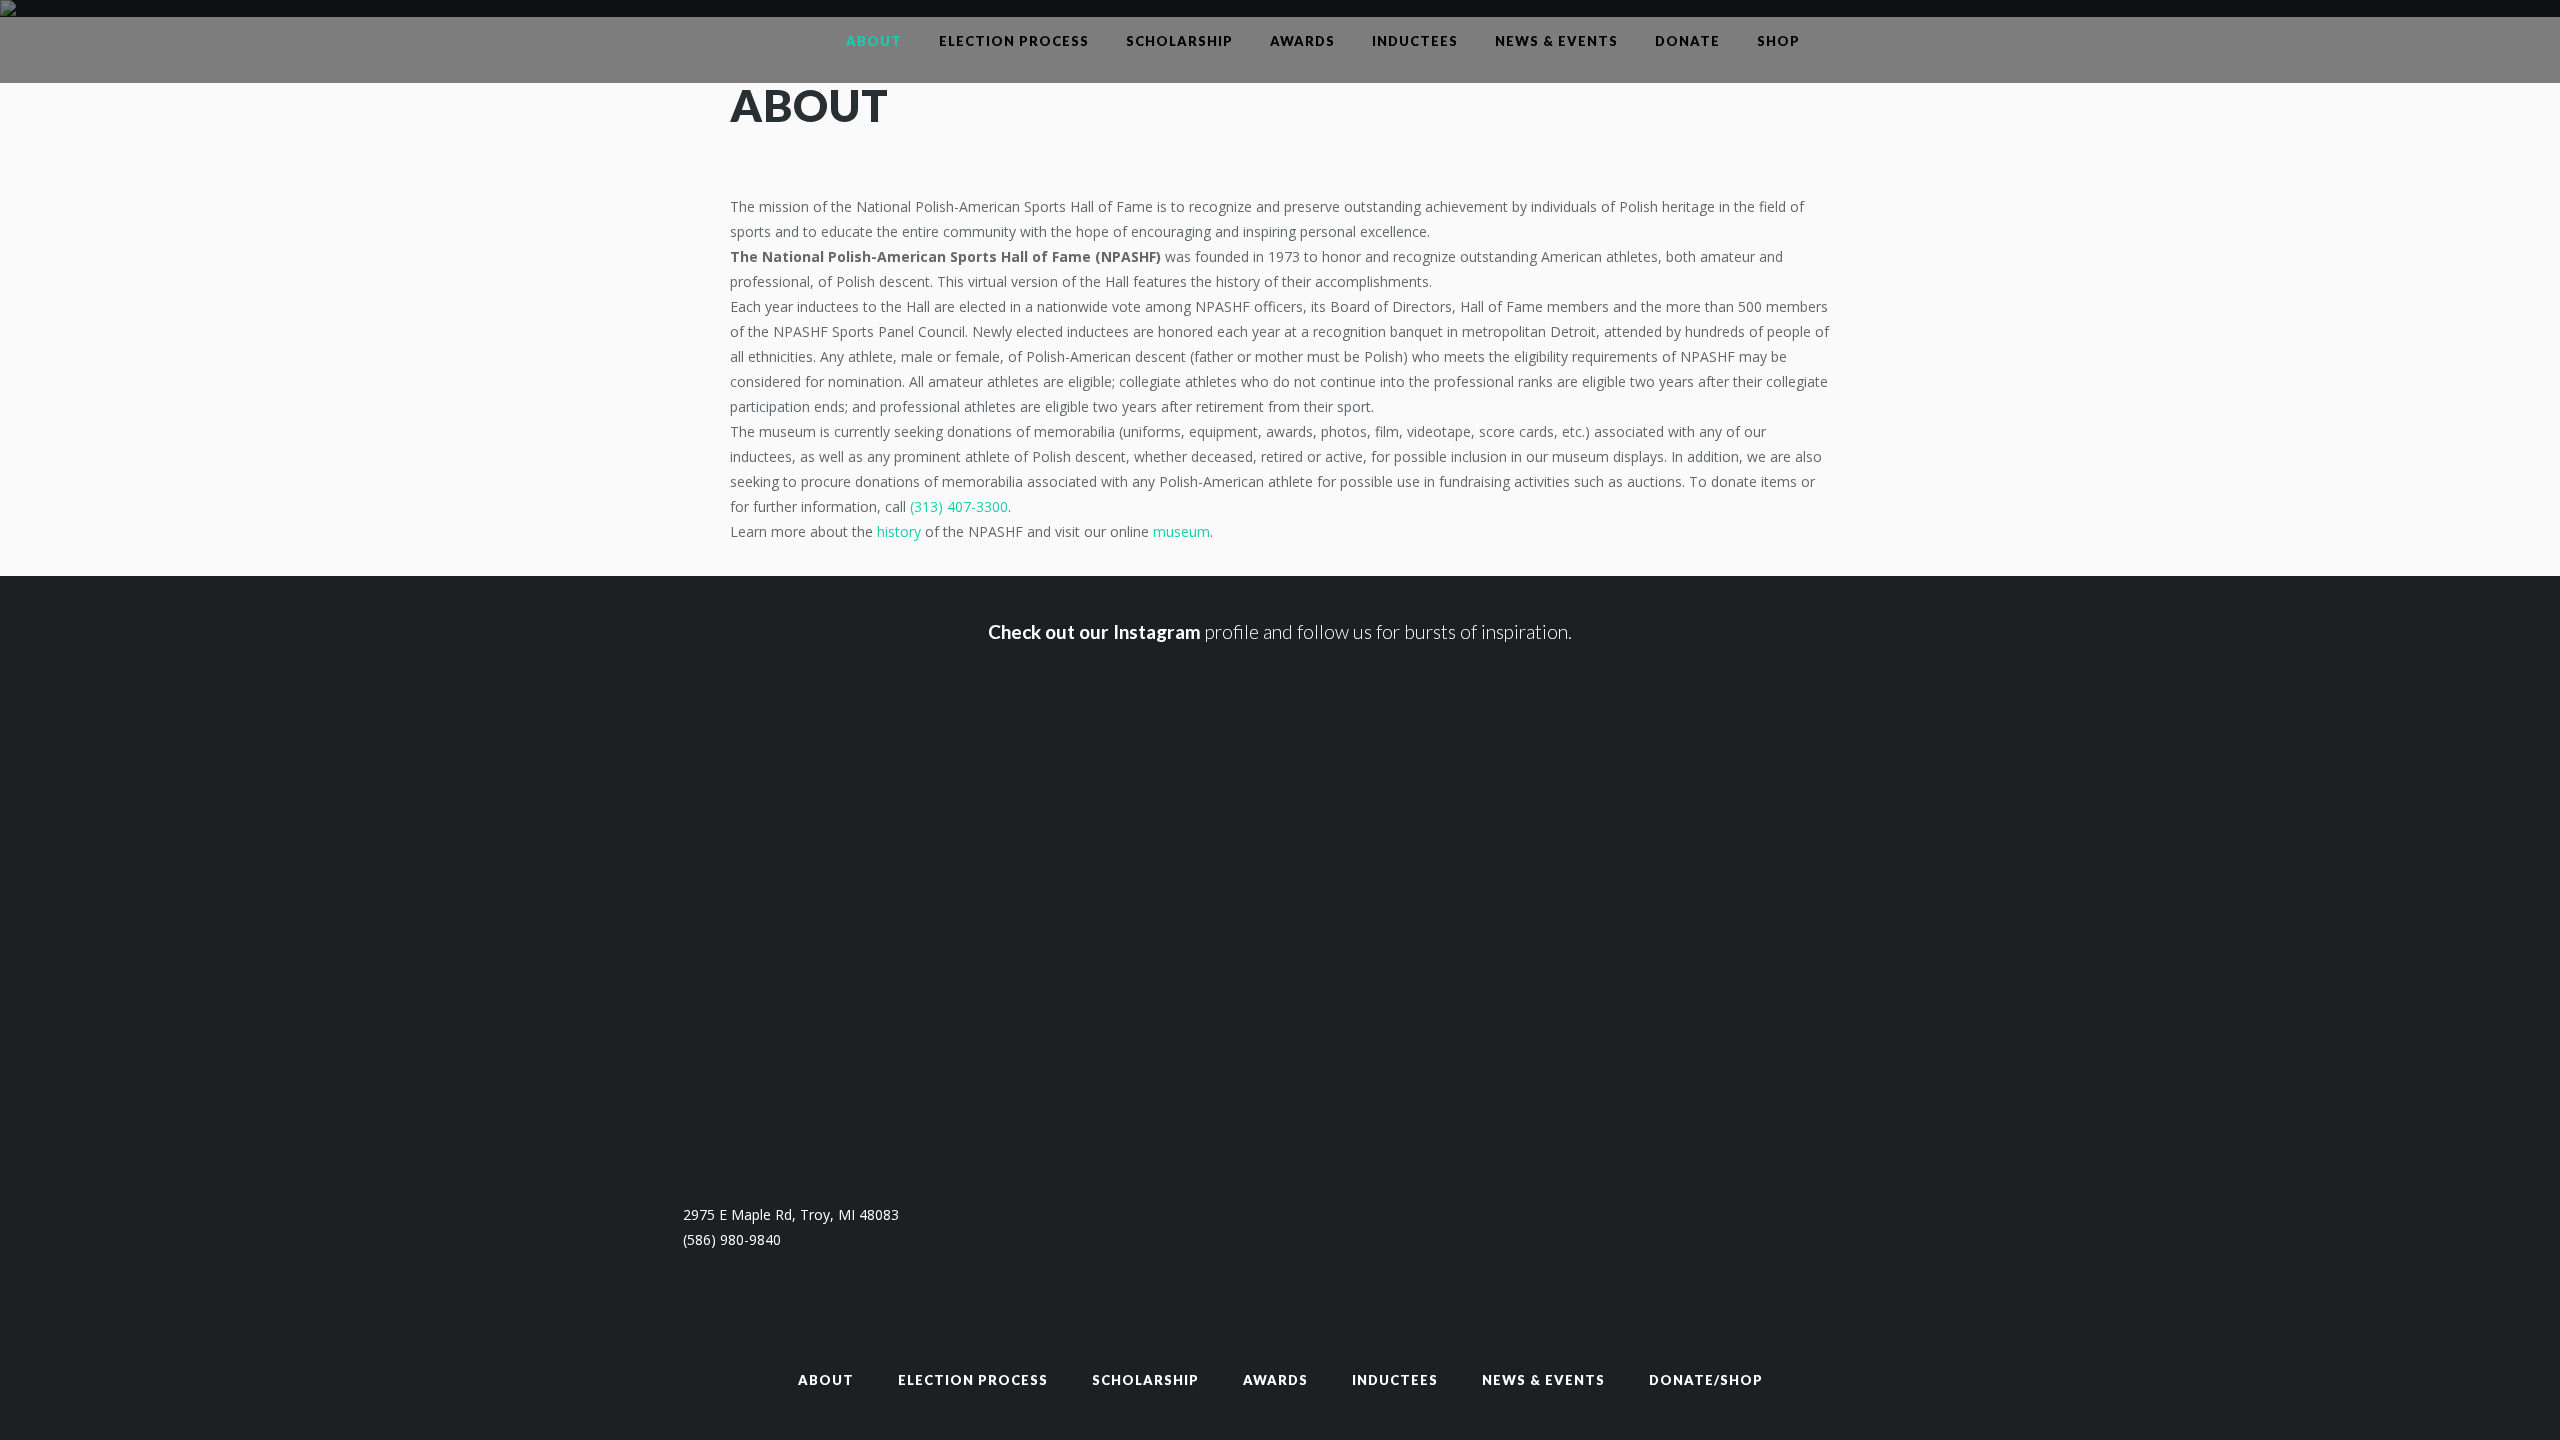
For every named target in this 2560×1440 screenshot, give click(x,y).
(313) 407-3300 (959, 506)
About (826, 1380)
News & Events (1543, 1380)
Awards (1275, 1380)
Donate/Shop (1706, 1380)
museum (1181, 531)
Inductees (1395, 1380)
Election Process (973, 1380)
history (899, 531)
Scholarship (1145, 1380)
